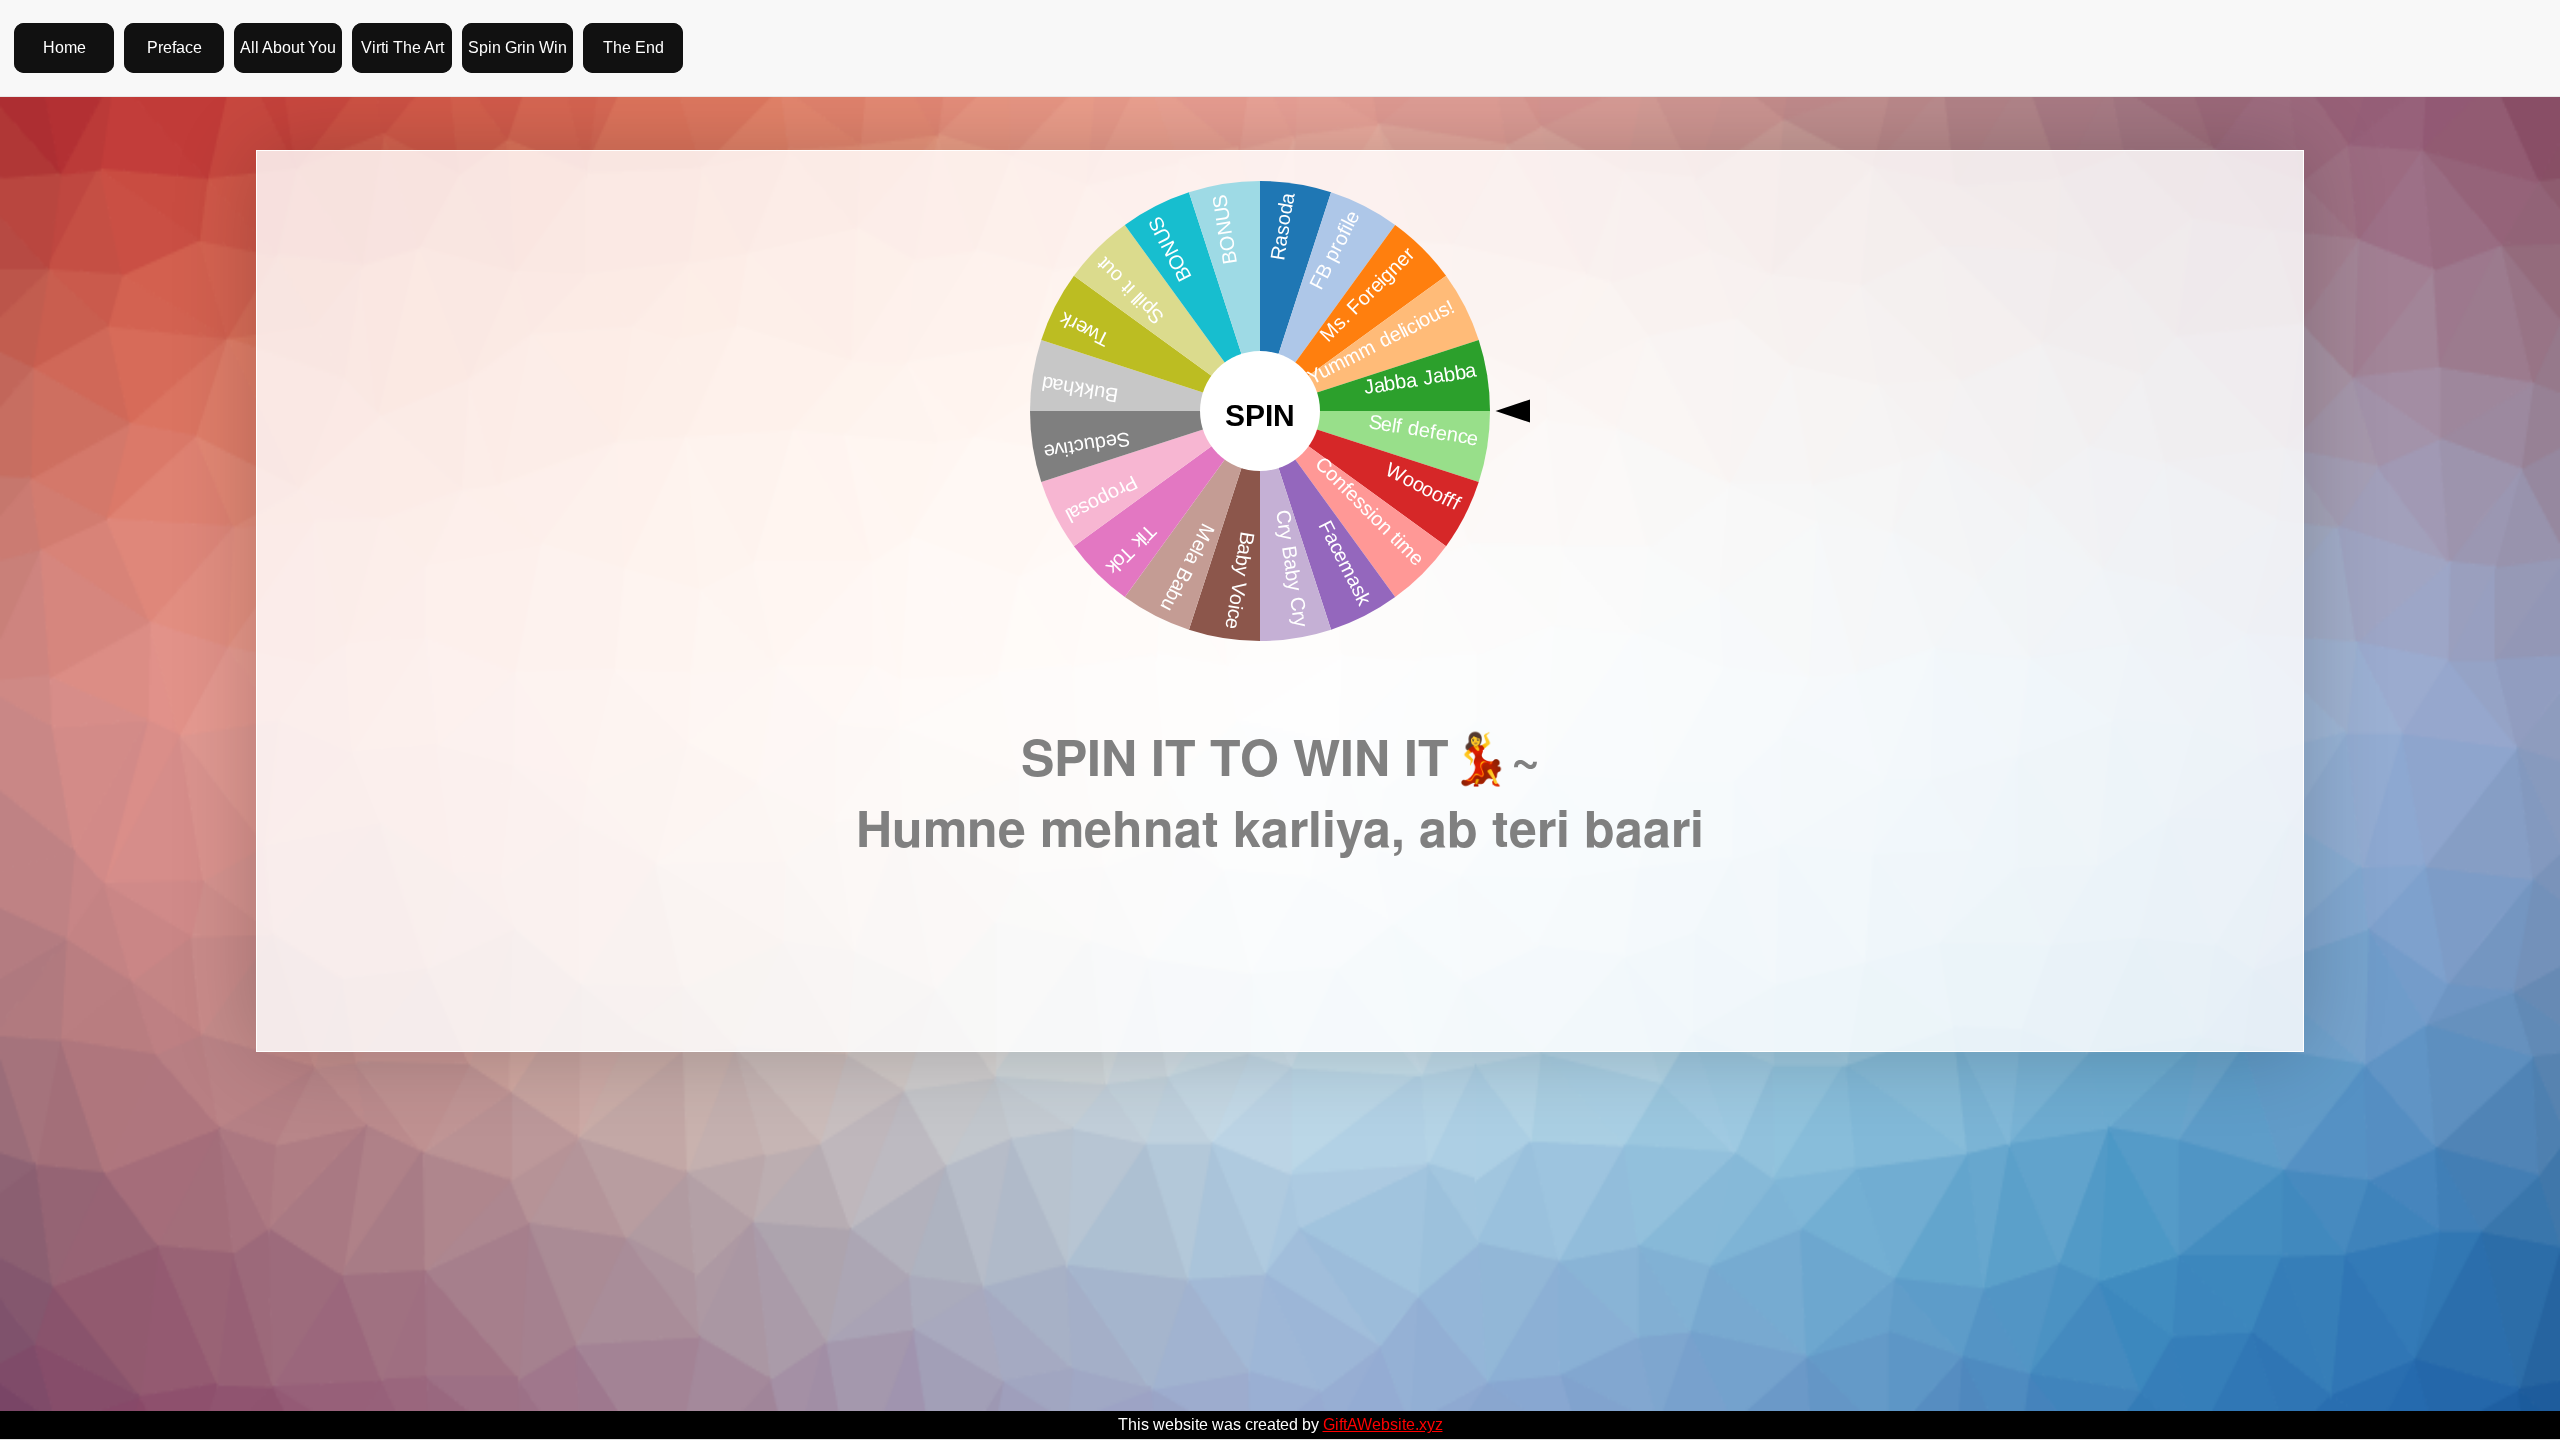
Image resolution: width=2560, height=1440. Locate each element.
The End (633, 47)
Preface (174, 47)
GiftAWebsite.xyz (1383, 1424)
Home (64, 47)
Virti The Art (402, 47)
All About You (288, 47)
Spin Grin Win (517, 47)
